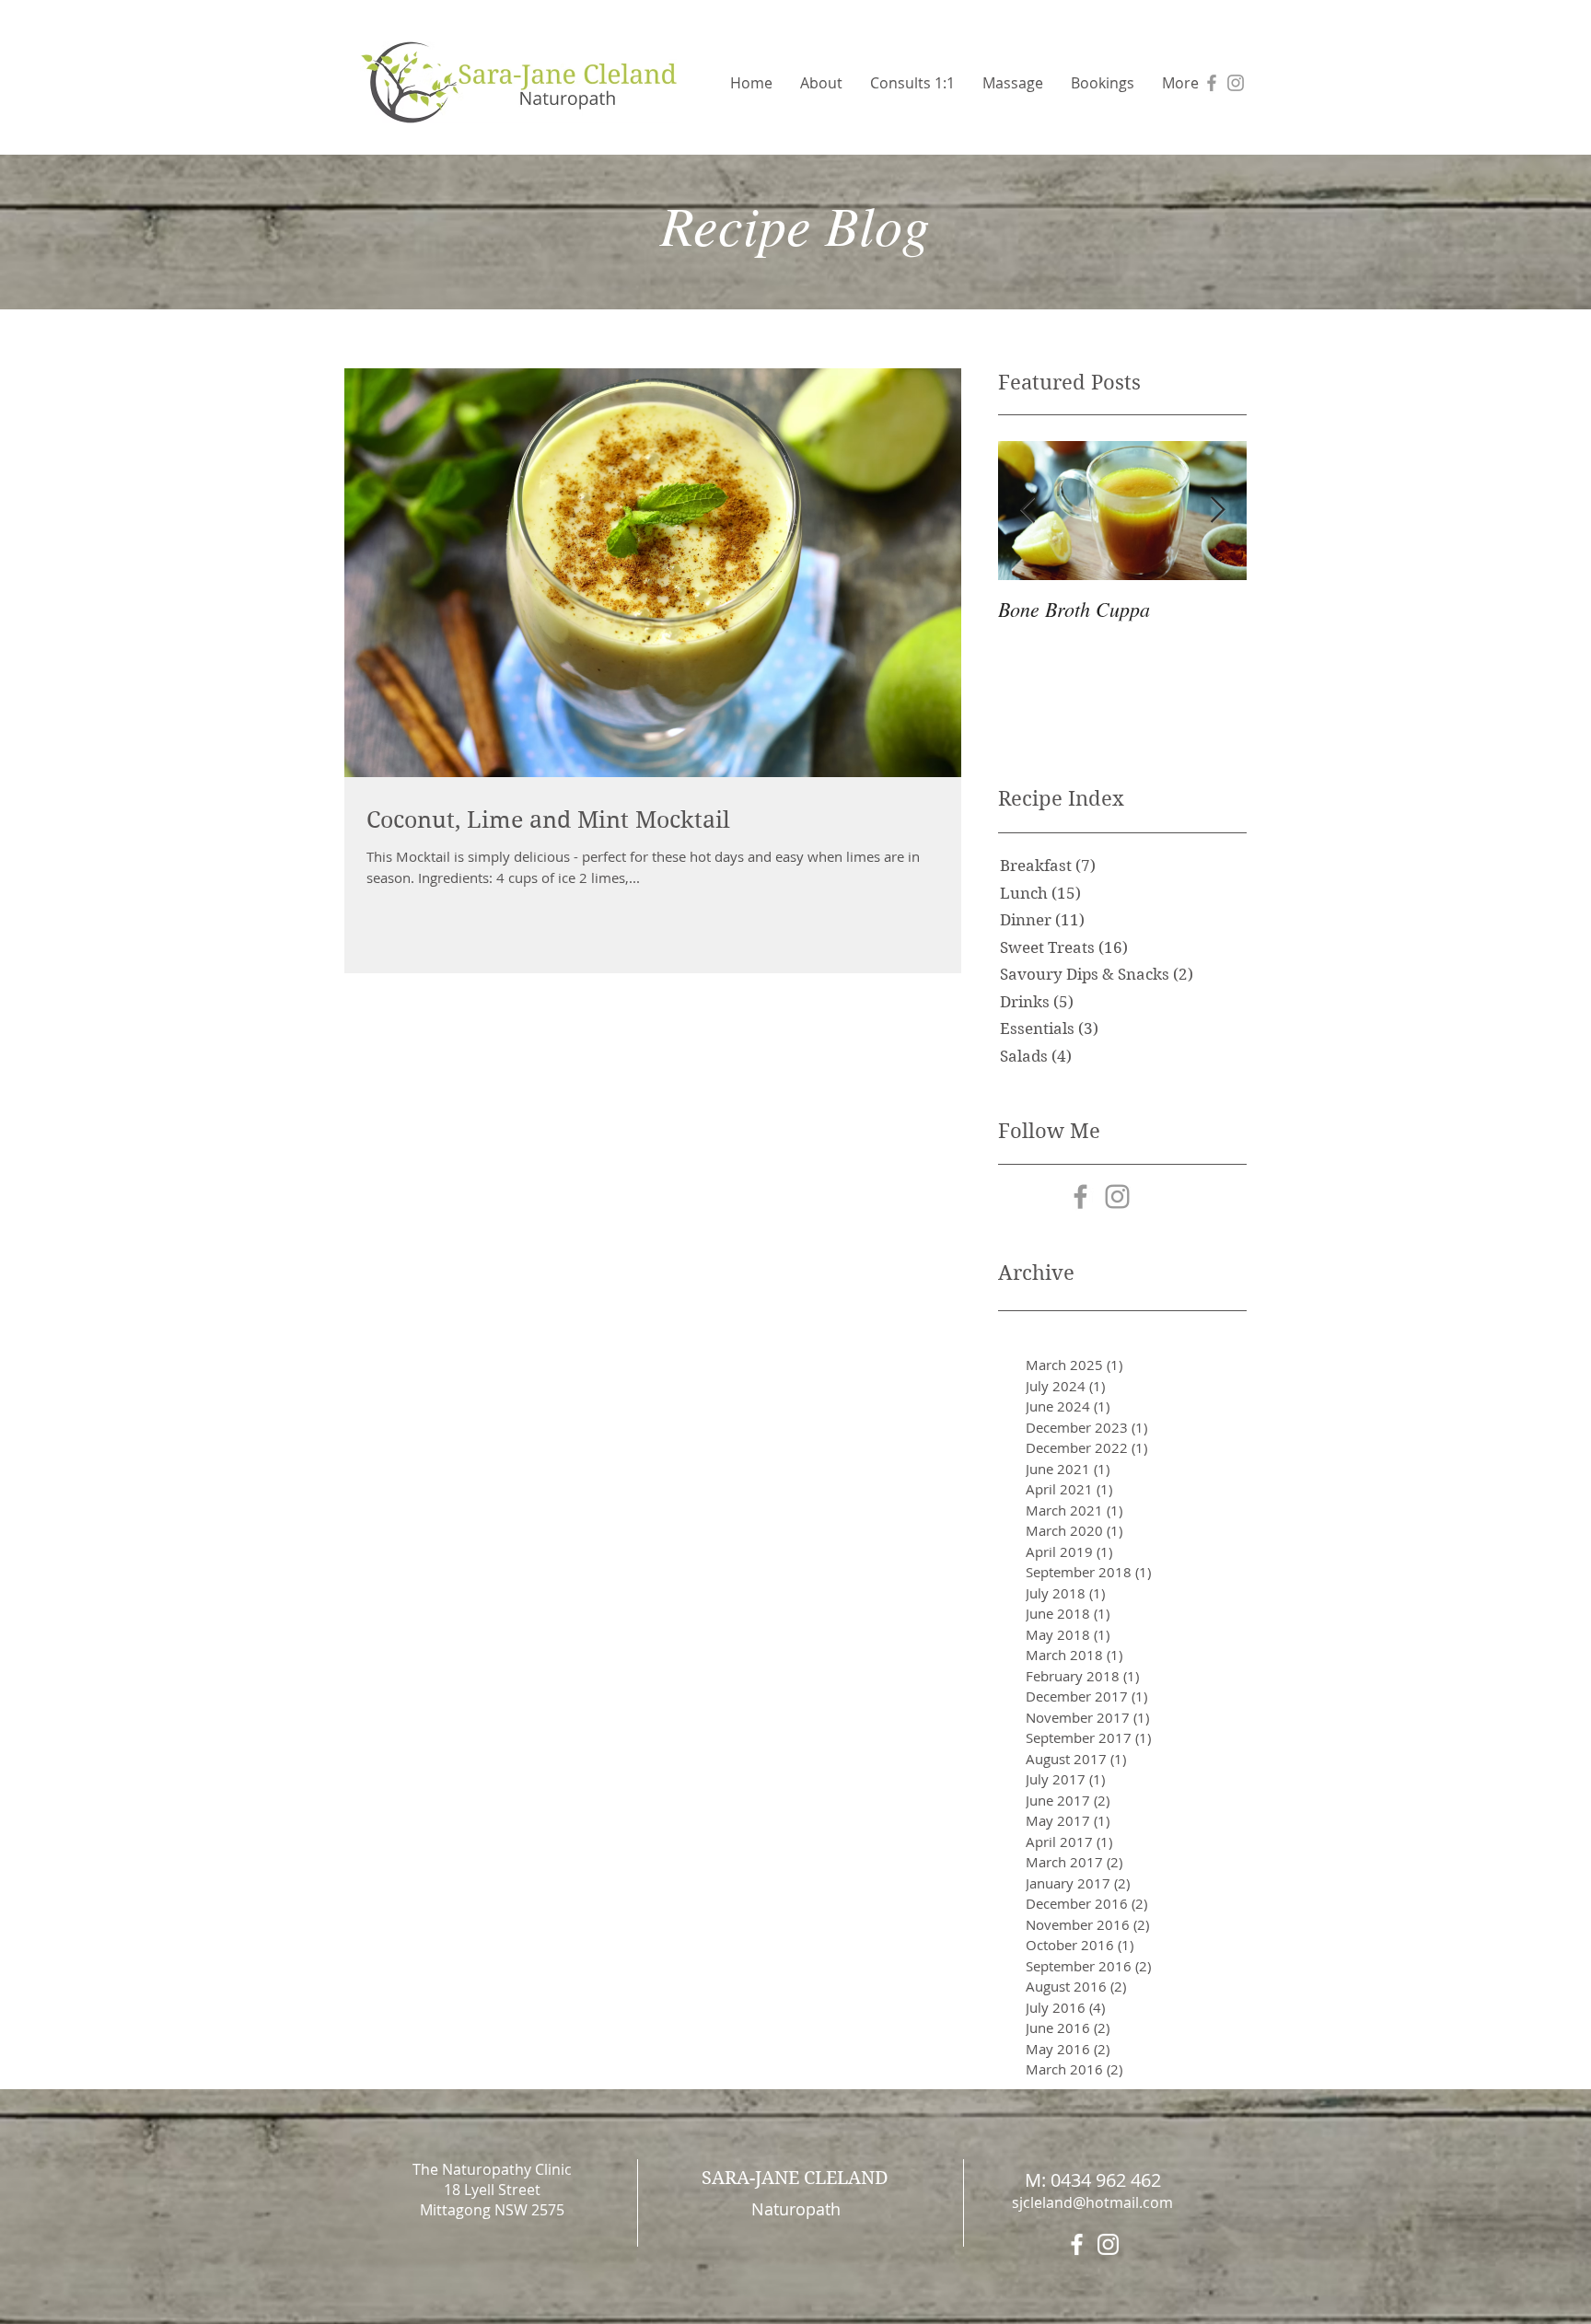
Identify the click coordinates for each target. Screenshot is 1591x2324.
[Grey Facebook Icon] (1212, 83)
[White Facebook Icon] (1077, 2244)
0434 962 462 (1106, 2180)
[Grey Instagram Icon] (1236, 83)
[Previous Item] (1028, 511)
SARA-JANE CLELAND (795, 2178)
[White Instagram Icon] (1108, 2244)
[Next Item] (1217, 511)
